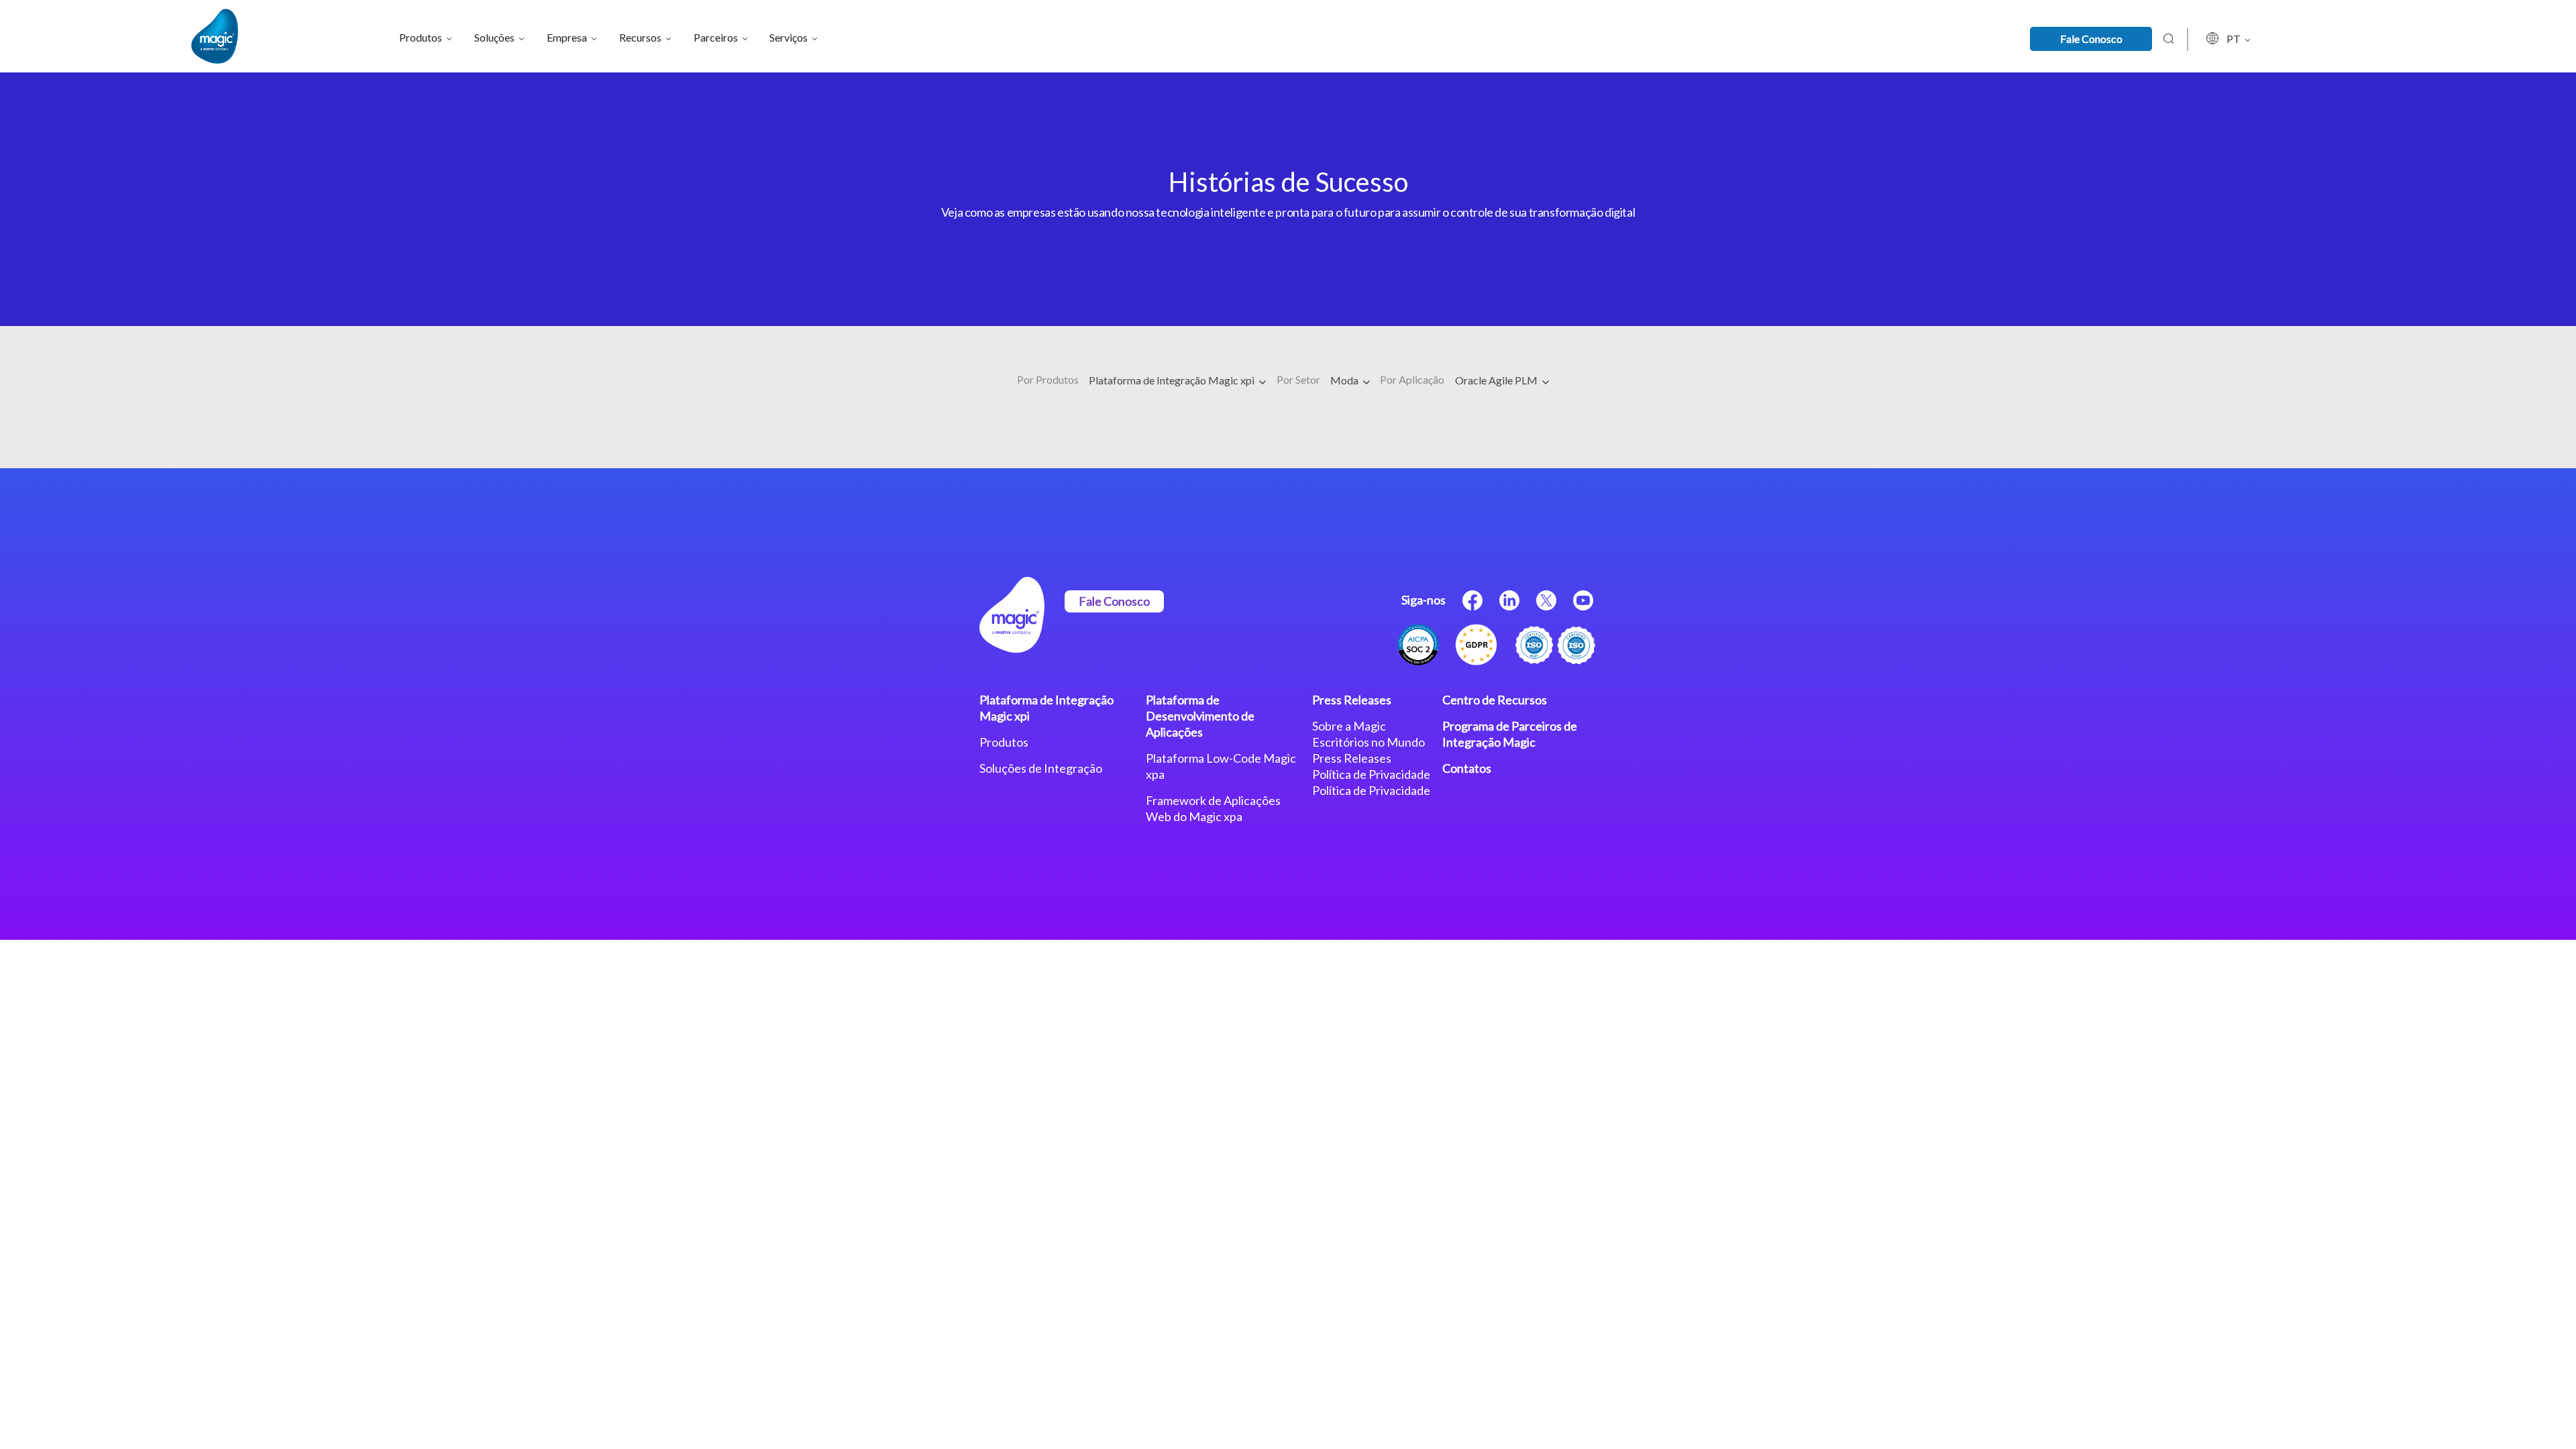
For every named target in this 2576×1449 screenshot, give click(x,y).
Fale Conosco (2091, 39)
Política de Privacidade (1371, 774)
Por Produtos (1048, 379)
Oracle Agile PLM (1497, 380)
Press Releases (1352, 700)
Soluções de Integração (1041, 768)
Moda (1345, 380)
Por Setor (1298, 379)
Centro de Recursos (1495, 700)
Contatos (1467, 768)
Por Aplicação (1412, 379)
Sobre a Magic (1349, 726)
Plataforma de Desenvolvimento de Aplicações (1200, 716)
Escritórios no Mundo (1368, 742)
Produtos (1004, 742)
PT (2235, 39)
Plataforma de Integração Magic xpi (1173, 380)
